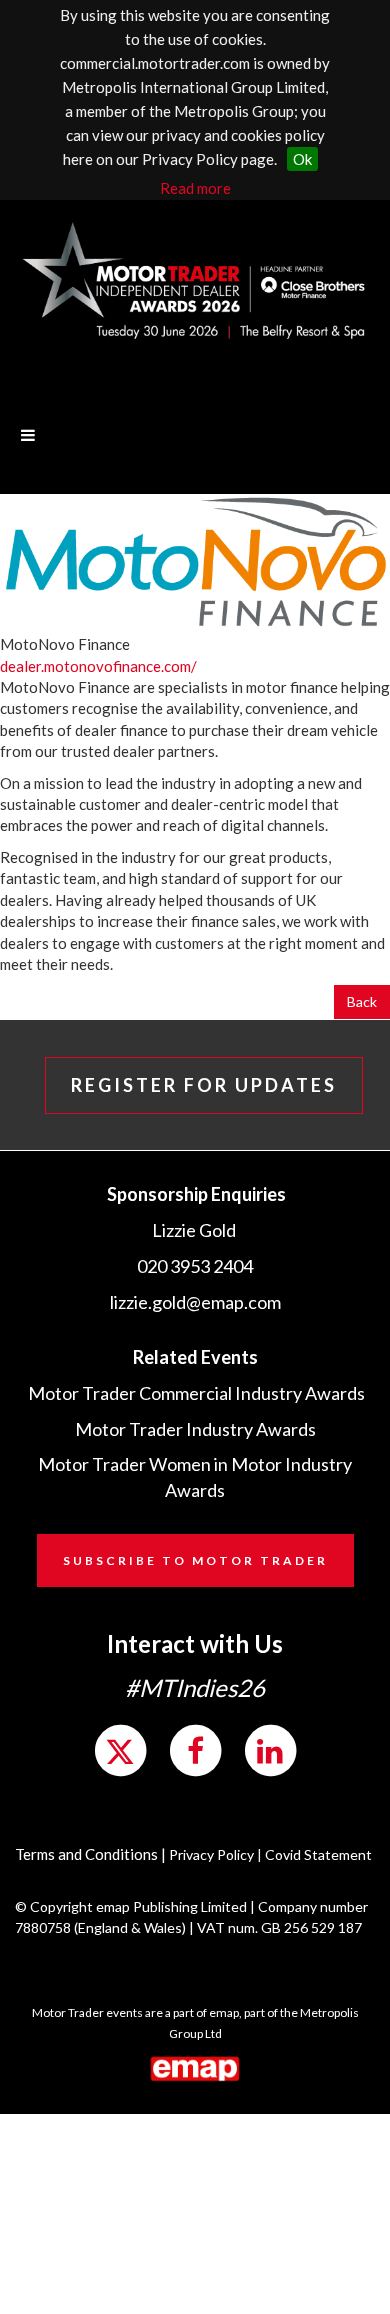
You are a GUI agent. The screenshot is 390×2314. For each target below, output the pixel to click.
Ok (302, 159)
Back (362, 1001)
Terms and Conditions (86, 1854)
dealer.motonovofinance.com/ (98, 666)
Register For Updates (204, 1085)
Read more (195, 188)
